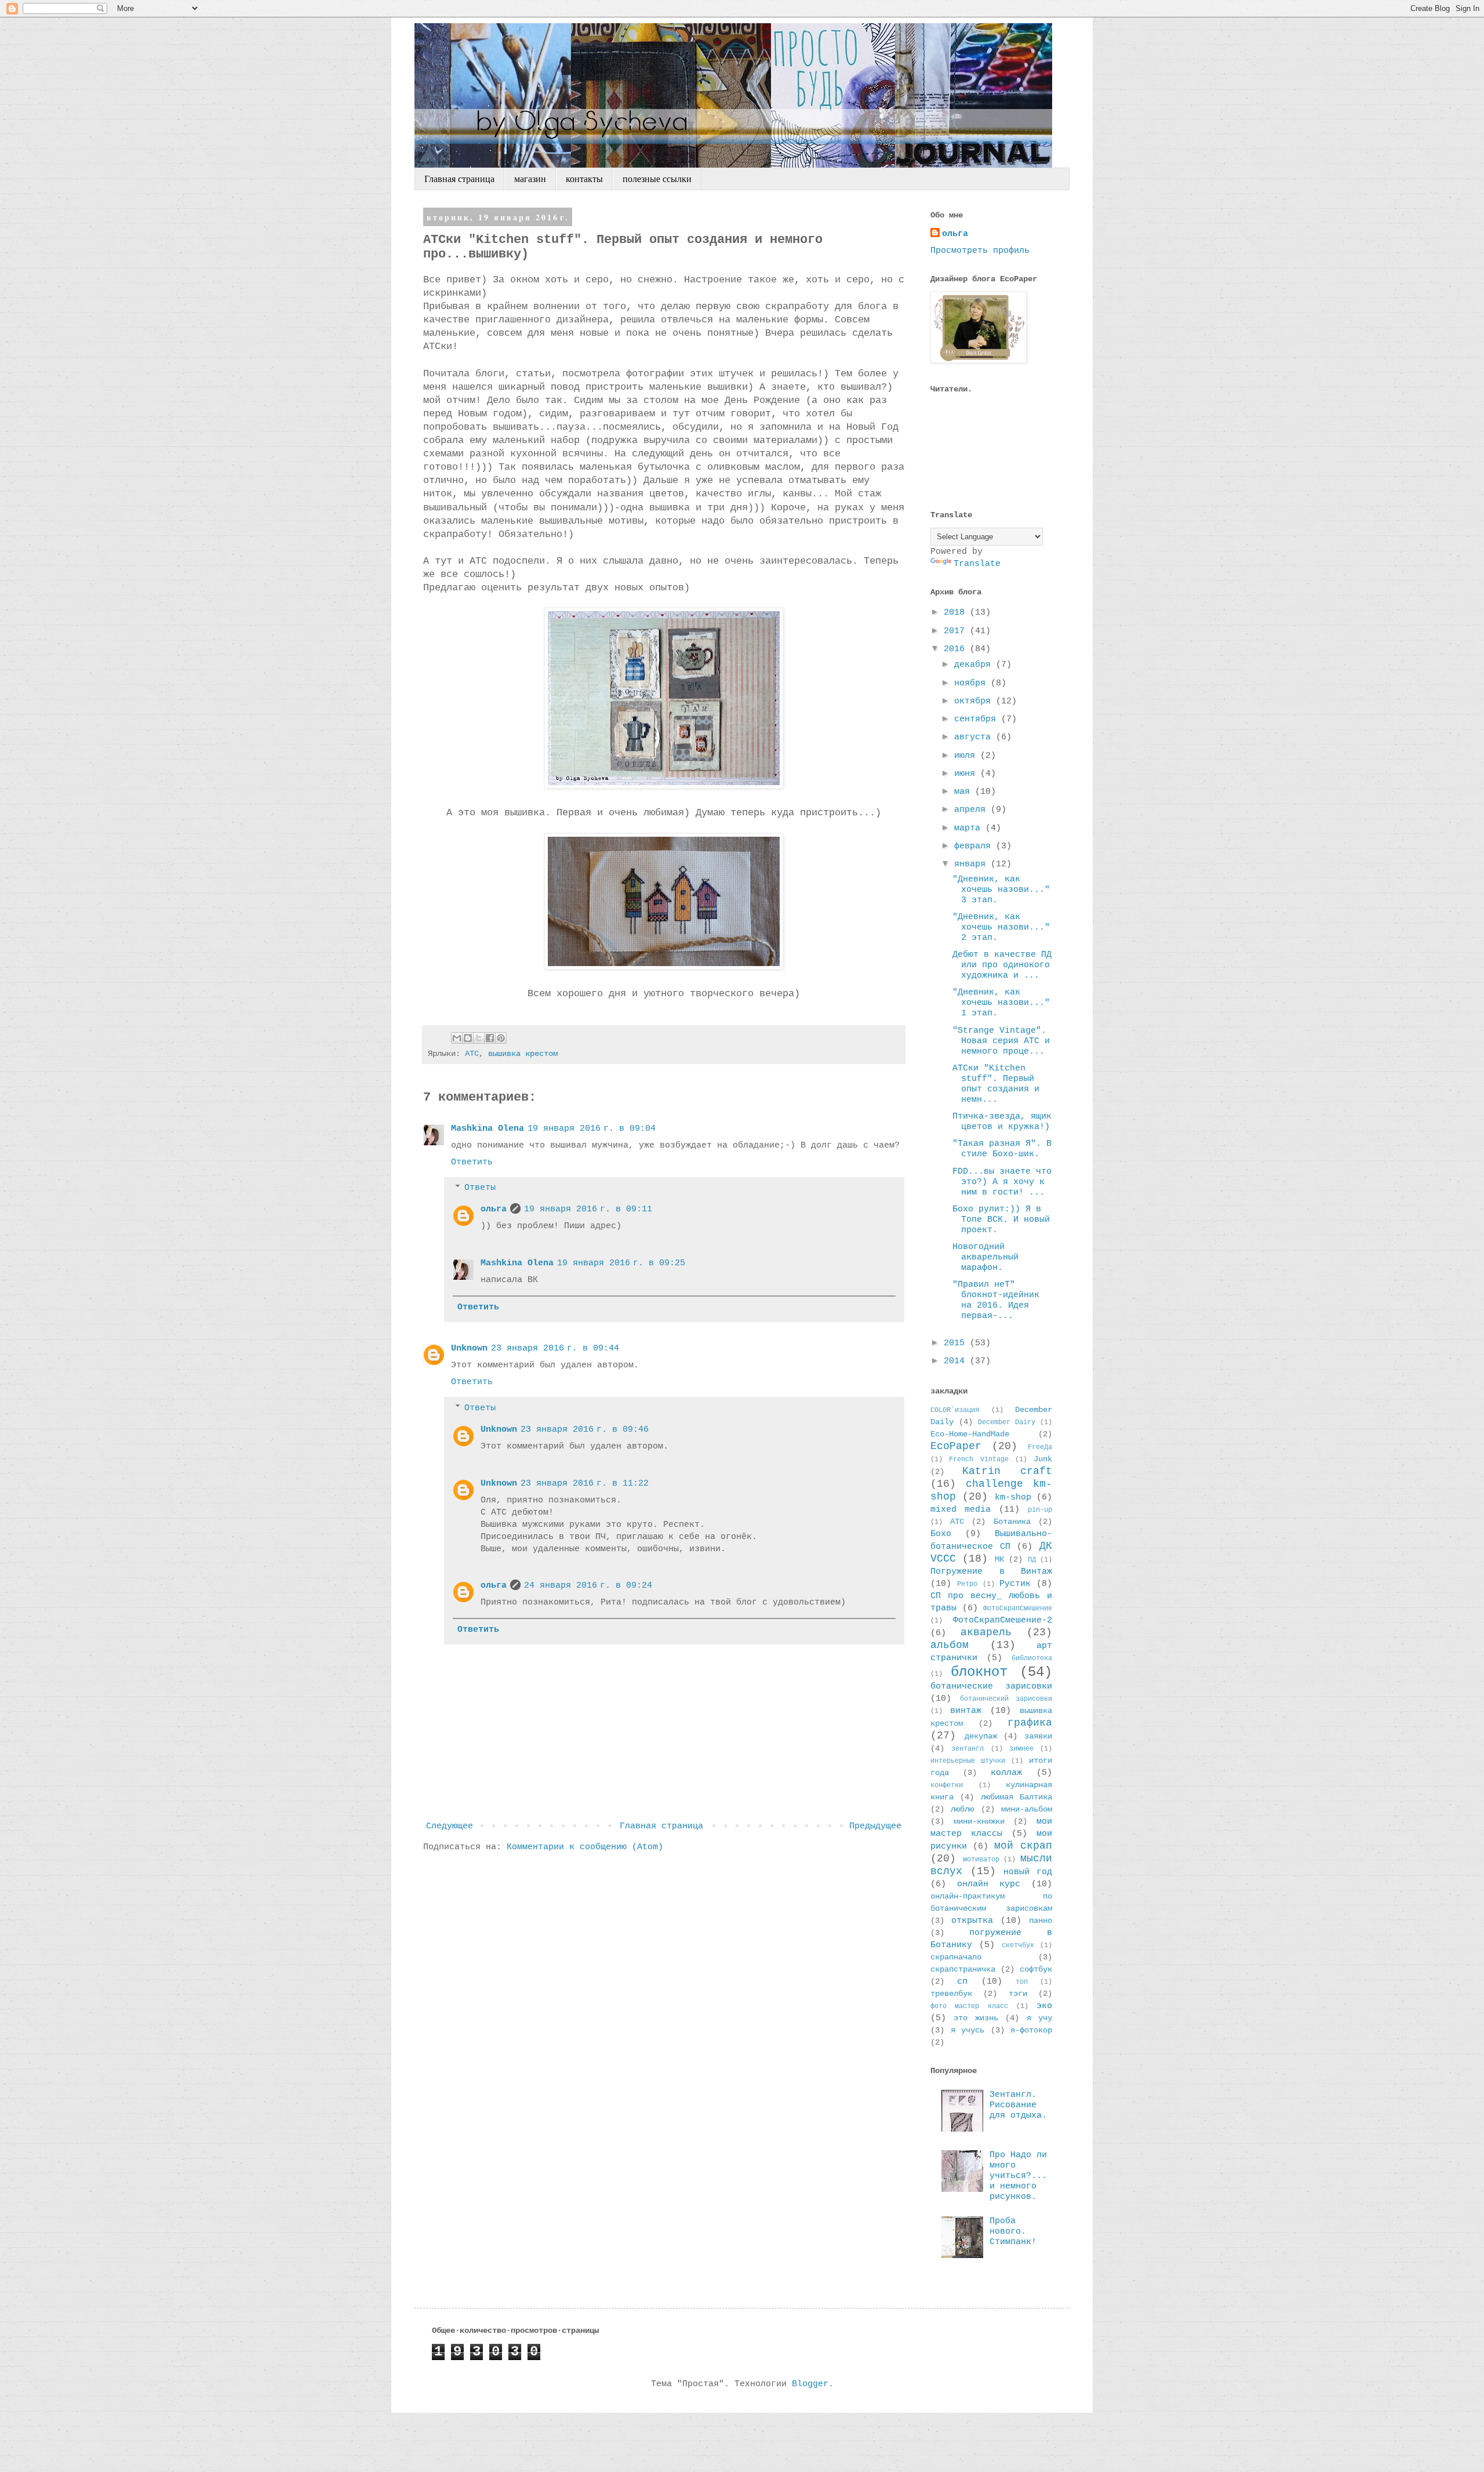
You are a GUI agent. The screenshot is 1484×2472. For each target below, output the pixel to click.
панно (1041, 1921)
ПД (1032, 1560)
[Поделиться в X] (479, 1038)
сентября (978, 719)
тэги (1018, 1994)
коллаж (1006, 1773)
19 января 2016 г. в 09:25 (621, 1263)
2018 (957, 613)
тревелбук (951, 1994)
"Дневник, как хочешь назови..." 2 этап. (1001, 928)
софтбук (1036, 1970)
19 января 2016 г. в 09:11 (588, 1209)
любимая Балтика (1016, 1797)
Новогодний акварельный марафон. (985, 1257)
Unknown (469, 1348)
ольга (494, 1209)
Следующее (450, 1826)
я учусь (968, 2030)
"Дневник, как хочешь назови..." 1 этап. (1001, 1003)
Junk (1043, 1459)
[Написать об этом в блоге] (468, 1038)
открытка (972, 1921)
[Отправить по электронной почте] (457, 1038)
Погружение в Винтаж (991, 1572)
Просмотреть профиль (980, 251)
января (972, 864)
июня (967, 774)
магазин (530, 179)
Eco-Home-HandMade (970, 1434)
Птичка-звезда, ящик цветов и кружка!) (1002, 1122)
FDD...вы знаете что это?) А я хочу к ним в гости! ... (1002, 1182)
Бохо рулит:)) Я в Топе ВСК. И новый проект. (1001, 1220)
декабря (975, 665)
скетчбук (1018, 1945)
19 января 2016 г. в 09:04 (592, 1129)
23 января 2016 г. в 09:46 (585, 1430)
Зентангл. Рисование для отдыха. (1018, 2105)
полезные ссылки (657, 179)
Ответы (480, 1188)
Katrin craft (1007, 1471)
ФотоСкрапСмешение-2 (1003, 1620)
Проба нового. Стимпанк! (1013, 2232)
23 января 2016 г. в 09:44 (555, 1348)
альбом (950, 1645)
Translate (977, 564)
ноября (972, 683)
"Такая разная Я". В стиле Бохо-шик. (1002, 1149)
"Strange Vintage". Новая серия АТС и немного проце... (1001, 1041)
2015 (957, 1343)
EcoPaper (956, 1446)
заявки (1038, 1736)
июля (967, 756)
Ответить (472, 1162)
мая (965, 792)
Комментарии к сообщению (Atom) (585, 1847)
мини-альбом (1027, 1809)
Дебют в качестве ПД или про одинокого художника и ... (1002, 965)
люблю (962, 1809)
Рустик (1015, 1584)
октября (975, 701)
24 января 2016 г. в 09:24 (588, 1586)
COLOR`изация (955, 1410)
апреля (972, 810)
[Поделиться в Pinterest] (501, 1038)
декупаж (981, 1736)
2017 (957, 631)
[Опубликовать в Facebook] (490, 1038)
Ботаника (1012, 1522)
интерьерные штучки (968, 1761)
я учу (1039, 2018)
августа (975, 737)
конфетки (947, 1785)
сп (962, 1982)
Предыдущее (875, 1826)
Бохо (941, 1534)
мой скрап (1023, 1846)
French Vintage (979, 1460)
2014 (957, 1361)
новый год (1028, 1872)
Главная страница (459, 179)
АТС (472, 1054)
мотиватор (981, 1860)
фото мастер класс (969, 2006)
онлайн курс (989, 1884)
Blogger (810, 2384)
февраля (975, 846)
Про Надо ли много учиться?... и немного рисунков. (1018, 2176)
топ (1022, 1982)
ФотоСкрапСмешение (1018, 1609)
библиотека (1032, 1658)
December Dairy (1007, 1422)
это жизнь (976, 2018)
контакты (584, 179)
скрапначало (956, 1957)
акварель (986, 1632)
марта (970, 828)
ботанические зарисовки (991, 1687)
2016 (957, 649)
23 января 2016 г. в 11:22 (585, 1484)
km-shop (1013, 1498)
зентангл (967, 1749)
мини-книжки (979, 1822)
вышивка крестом (523, 1054)
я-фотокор (1031, 2030)
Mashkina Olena (488, 1129)
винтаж (966, 1711)
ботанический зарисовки (1006, 1699)
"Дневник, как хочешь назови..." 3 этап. (1001, 890)
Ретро (967, 1584)
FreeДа (1040, 1447)
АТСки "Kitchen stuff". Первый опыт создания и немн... (996, 1084)
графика (1030, 1723)
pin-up (1040, 1510)
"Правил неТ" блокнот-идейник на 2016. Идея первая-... (996, 1300)
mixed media (961, 1510)
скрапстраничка (963, 1970)
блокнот (979, 1672)
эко (1044, 2006)
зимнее (1021, 1749)
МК (999, 1560)
